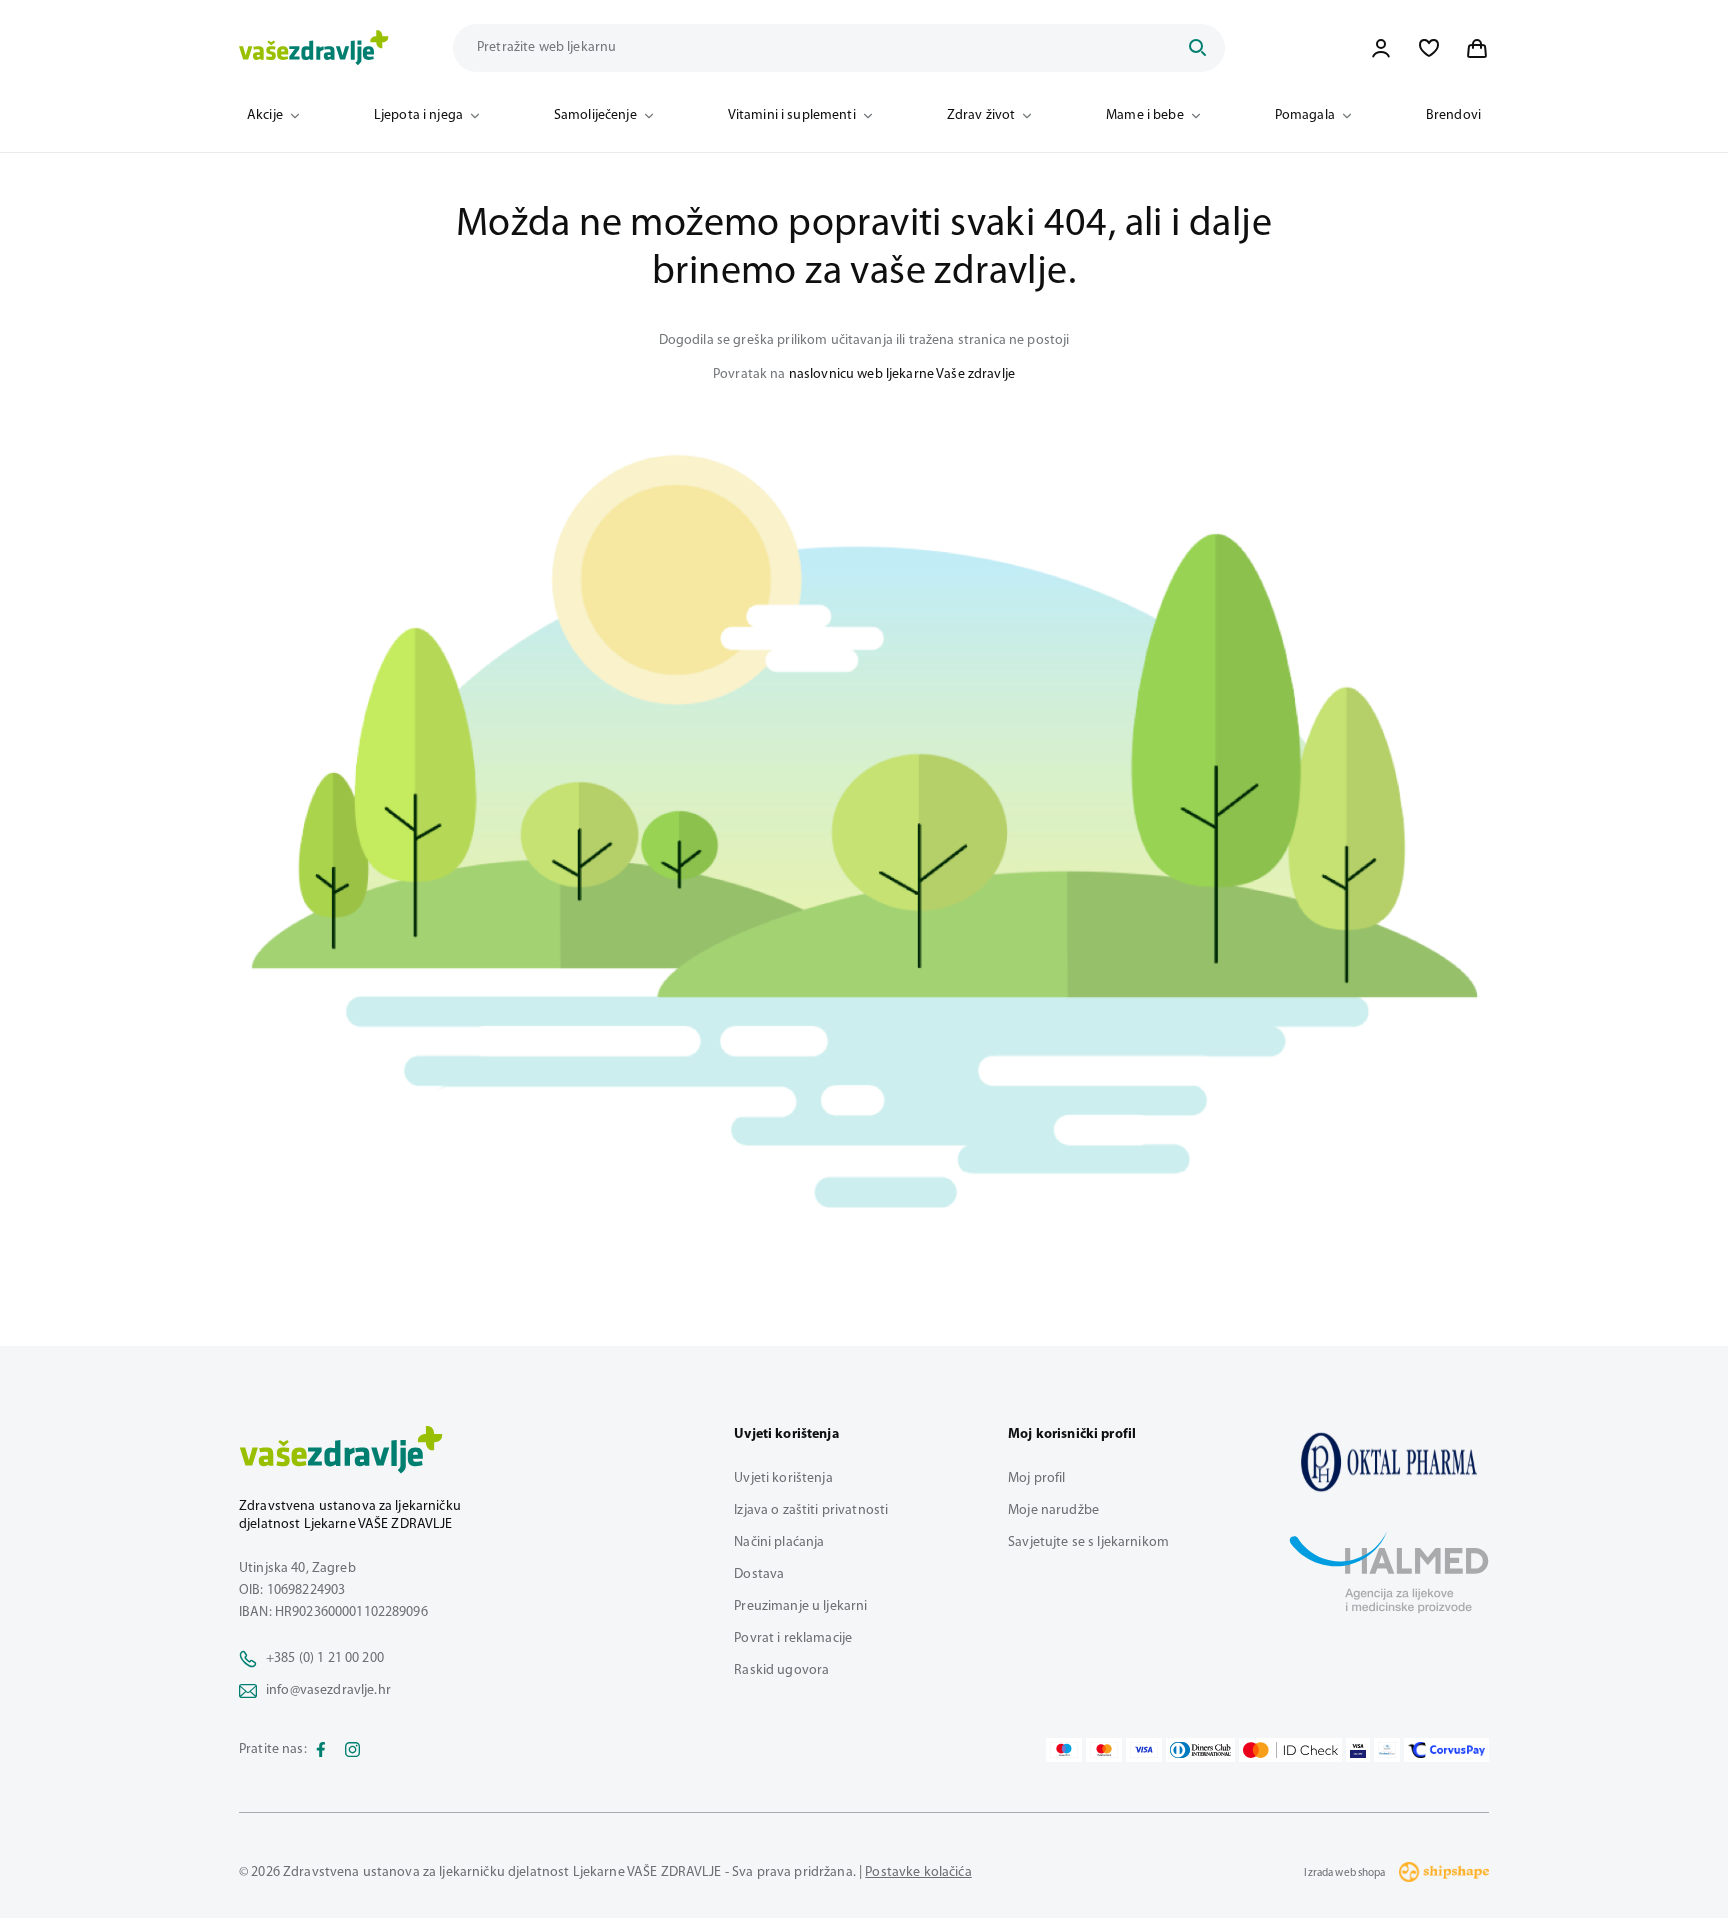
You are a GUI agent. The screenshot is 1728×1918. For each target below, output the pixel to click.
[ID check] (1290, 1750)
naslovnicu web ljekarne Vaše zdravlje (902, 374)
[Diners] (1201, 1750)
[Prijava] (1381, 48)
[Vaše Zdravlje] (314, 48)
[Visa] (1144, 1750)
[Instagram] (353, 1750)
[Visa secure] (1358, 1750)
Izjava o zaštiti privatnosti (811, 1510)
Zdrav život (981, 115)
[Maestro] (1064, 1750)
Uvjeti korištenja (783, 1478)
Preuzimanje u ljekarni (800, 1606)
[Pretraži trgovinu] (1197, 48)
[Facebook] (321, 1750)
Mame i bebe (1145, 115)
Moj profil (1036, 1478)
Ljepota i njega (418, 115)
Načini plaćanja (779, 1542)
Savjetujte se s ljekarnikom (1088, 1542)
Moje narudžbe (1053, 1510)
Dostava (759, 1574)
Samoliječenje (595, 115)
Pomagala (1305, 115)
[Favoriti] (1429, 48)
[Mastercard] (1104, 1750)
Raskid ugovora (781, 1670)
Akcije (265, 115)
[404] (1389, 1462)
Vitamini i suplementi (792, 115)
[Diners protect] (1386, 1750)
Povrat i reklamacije (793, 1638)
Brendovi (1453, 115)
